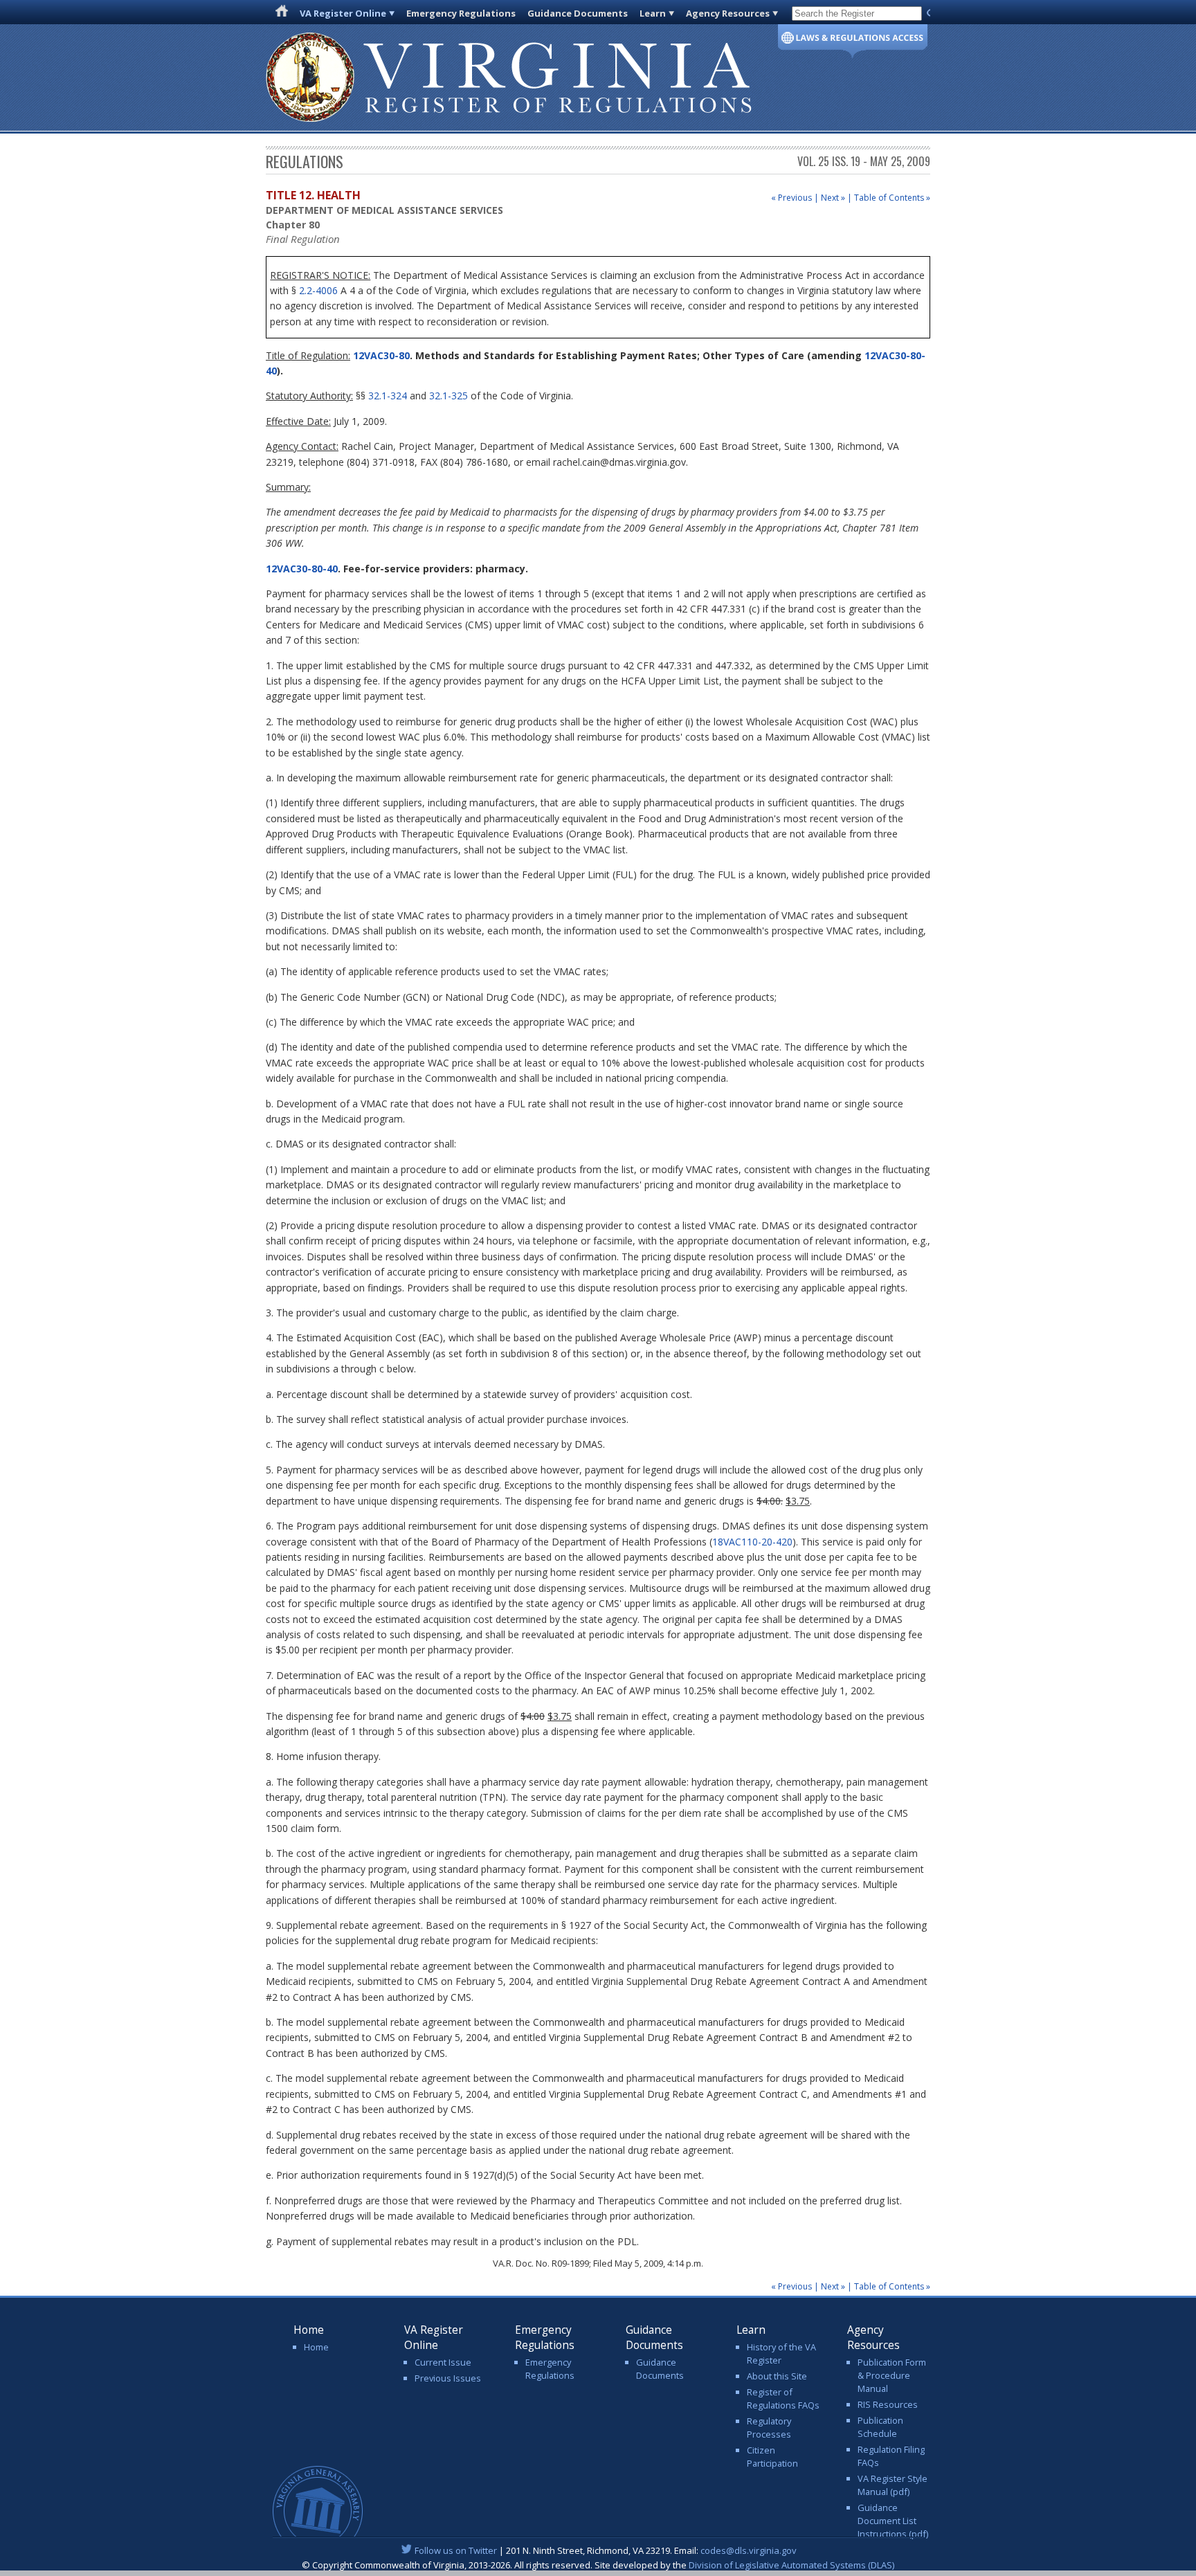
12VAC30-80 (380, 355)
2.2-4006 (318, 290)
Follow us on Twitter (456, 2550)
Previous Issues (448, 2378)
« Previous (791, 198)
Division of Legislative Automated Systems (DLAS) (791, 2565)
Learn (653, 13)
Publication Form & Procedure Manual (892, 2375)
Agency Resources (728, 13)
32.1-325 (448, 396)
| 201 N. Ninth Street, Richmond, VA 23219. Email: (606, 2550)
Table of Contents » (892, 198)
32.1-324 (388, 396)
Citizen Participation (772, 2457)
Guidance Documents (578, 13)
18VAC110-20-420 (752, 1542)
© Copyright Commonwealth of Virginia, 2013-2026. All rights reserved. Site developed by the (598, 2565)
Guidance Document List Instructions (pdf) (893, 2521)
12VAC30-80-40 (302, 569)
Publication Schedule (880, 2427)
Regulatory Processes (769, 2428)
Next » (833, 198)
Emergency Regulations (461, 13)
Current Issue (443, 2362)
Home (316, 2347)
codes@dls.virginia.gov (749, 2550)
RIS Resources (888, 2404)
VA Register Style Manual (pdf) (893, 2485)
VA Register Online (343, 13)
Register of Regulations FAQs (783, 2398)
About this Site (777, 2376)
